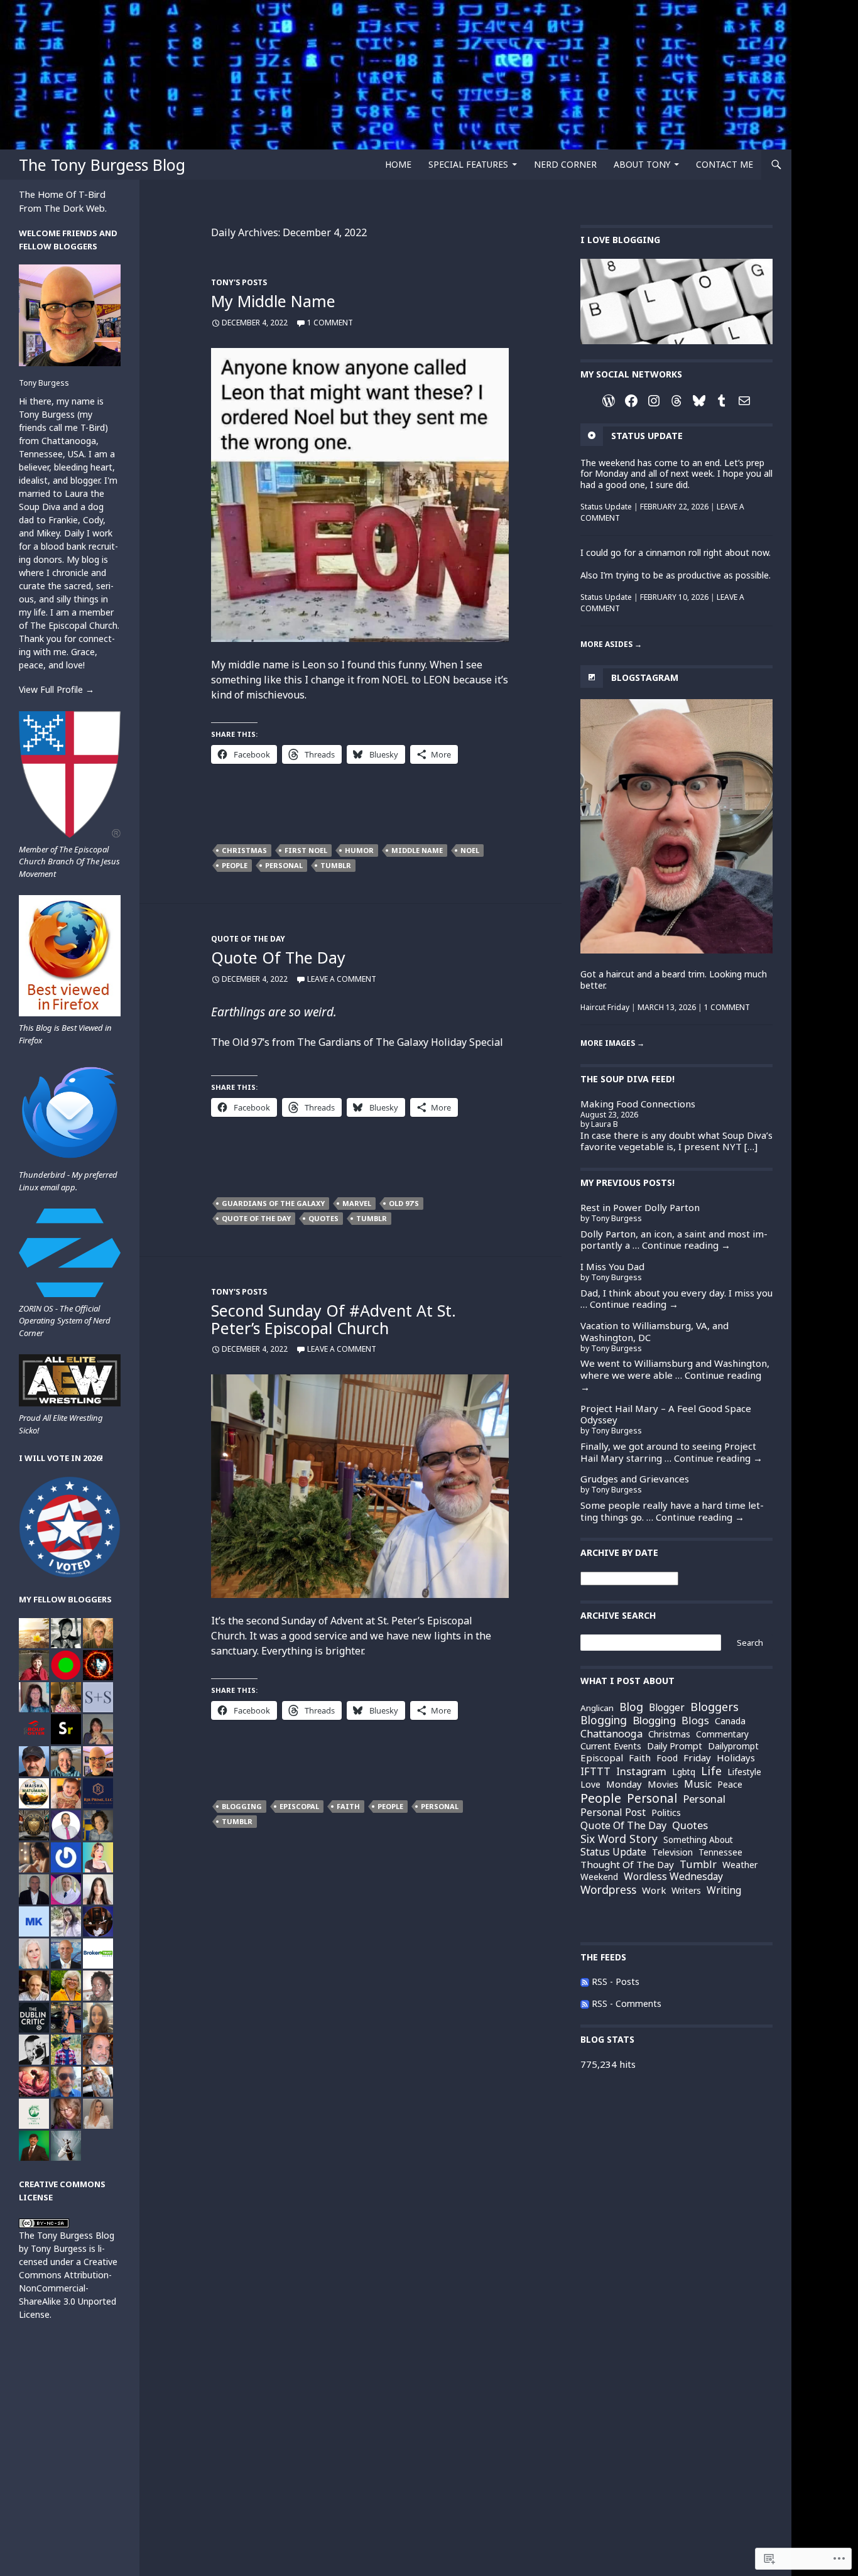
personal (284, 865)
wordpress (608, 1890)
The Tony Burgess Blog (102, 165)
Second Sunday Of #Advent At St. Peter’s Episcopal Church (334, 1319)
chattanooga (611, 1734)
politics (666, 1813)
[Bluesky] (699, 401)
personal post (613, 1813)
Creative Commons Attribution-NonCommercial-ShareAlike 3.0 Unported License (68, 2288)
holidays (736, 1758)
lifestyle (744, 1772)
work (654, 1890)
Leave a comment (342, 979)
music (698, 1784)
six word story (619, 1839)
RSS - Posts (616, 1981)
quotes (323, 1218)
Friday (697, 1758)
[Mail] (744, 401)
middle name (417, 850)
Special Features (468, 164)
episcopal (299, 1806)
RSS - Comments (627, 2003)
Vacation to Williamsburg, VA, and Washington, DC (654, 1331)
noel (470, 850)
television (672, 1852)
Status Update (606, 507)
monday (624, 1784)
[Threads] (676, 401)
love (590, 1784)
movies (663, 1784)
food (667, 1758)
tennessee (720, 1852)
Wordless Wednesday (673, 1877)
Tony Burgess (44, 383)
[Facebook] (631, 401)
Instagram (641, 1772)
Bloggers (714, 1707)
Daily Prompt (675, 1746)
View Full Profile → (57, 689)
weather (740, 1865)
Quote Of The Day (248, 939)
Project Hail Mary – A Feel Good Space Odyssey (666, 1414)
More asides (611, 644)
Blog (631, 1707)
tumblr (336, 865)
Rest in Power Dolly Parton (640, 1207)
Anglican (597, 1708)
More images (612, 1043)
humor (359, 850)
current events (611, 1746)
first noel (306, 850)
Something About (698, 1840)
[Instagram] (654, 401)
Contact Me (725, 164)
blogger (667, 1708)
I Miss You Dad (612, 1266)
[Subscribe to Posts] (585, 1981)
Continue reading (686, 1245)
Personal (704, 1799)
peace (730, 1784)
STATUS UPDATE (647, 436)
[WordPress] (609, 401)
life (711, 1771)
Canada (730, 1721)
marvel (357, 1203)
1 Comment (330, 323)
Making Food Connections (638, 1104)
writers (686, 1891)
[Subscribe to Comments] (585, 2003)
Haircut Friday (605, 1007)
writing (724, 1891)
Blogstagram (645, 677)
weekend (599, 1877)
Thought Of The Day (627, 1865)
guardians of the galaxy (273, 1203)
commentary (722, 1735)
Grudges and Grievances (635, 1479)
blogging (604, 1720)
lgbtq (684, 1772)
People (235, 865)
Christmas (244, 850)
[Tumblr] (722, 401)
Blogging (242, 1806)
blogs (695, 1720)
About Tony (642, 164)
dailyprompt (733, 1746)
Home (398, 164)
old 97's (404, 1203)
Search (750, 1643)
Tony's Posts (239, 282)
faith (348, 1806)
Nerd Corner (565, 164)
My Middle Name (273, 301)
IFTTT (595, 1771)
